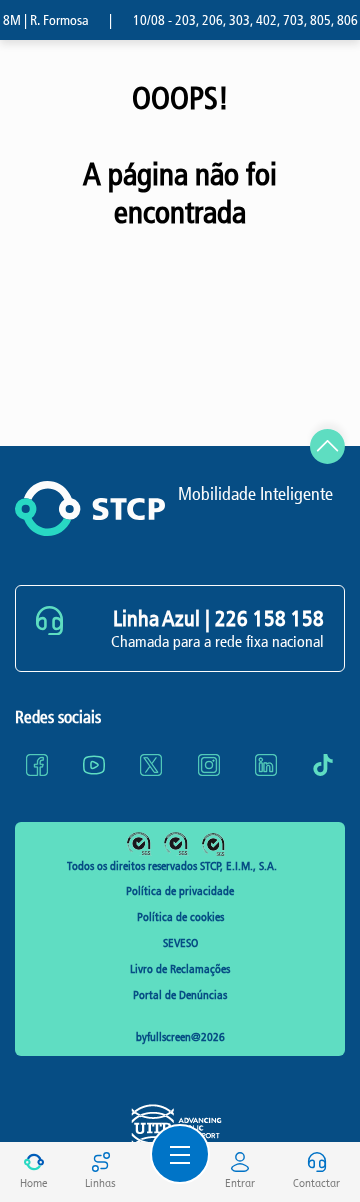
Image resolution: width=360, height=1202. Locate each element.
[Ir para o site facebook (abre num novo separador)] (37, 765)
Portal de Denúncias (180, 995)
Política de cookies (180, 917)
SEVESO (180, 943)
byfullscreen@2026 (180, 1037)
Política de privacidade (180, 891)
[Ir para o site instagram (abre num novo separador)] (209, 765)
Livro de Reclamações (180, 969)
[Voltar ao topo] (327, 446)
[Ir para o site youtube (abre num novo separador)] (94, 765)
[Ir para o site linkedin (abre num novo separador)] (266, 765)
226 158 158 (269, 619)
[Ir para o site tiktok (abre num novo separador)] (323, 765)
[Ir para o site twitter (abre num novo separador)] (151, 765)
